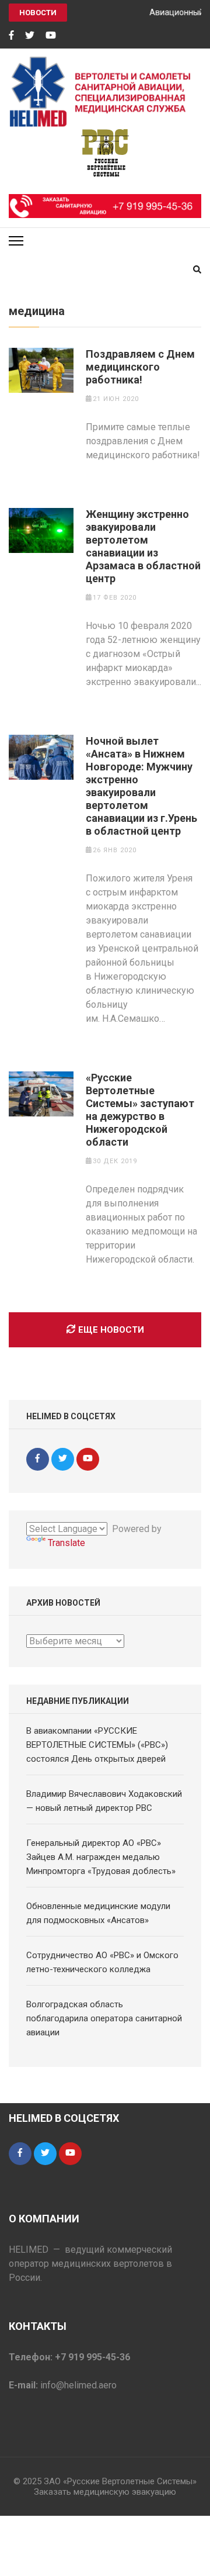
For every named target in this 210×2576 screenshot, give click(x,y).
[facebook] (11, 36)
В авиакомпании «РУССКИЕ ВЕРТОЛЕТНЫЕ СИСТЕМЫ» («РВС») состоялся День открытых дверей (97, 1745)
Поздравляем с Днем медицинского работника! (140, 367)
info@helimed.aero (78, 2385)
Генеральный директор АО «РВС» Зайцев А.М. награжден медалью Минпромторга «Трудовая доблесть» (101, 1857)
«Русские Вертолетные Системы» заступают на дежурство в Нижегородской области (140, 1110)
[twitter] (30, 36)
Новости (38, 13)
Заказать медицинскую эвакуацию (105, 2492)
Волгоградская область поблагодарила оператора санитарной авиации (104, 2018)
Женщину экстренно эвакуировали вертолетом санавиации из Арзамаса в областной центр (143, 546)
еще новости (111, 1330)
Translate (66, 1543)
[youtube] (51, 36)
